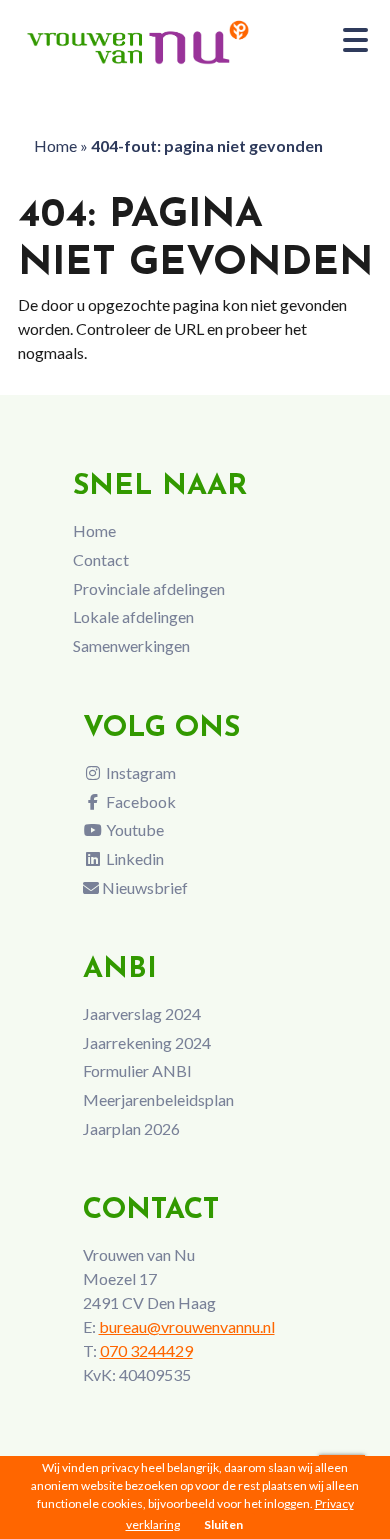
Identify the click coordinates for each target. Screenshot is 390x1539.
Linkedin (133, 858)
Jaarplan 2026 (131, 1128)
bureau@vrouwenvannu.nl (187, 1326)
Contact (101, 559)
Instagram (139, 772)
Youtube (133, 829)
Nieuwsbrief (143, 887)
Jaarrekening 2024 (147, 1042)
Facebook (139, 801)
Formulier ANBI (137, 1070)
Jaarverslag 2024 (142, 1013)
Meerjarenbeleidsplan (158, 1099)
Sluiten (223, 1524)
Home (55, 145)
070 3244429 (146, 1350)
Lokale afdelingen (133, 616)
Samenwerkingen (131, 645)
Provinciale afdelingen (149, 588)
